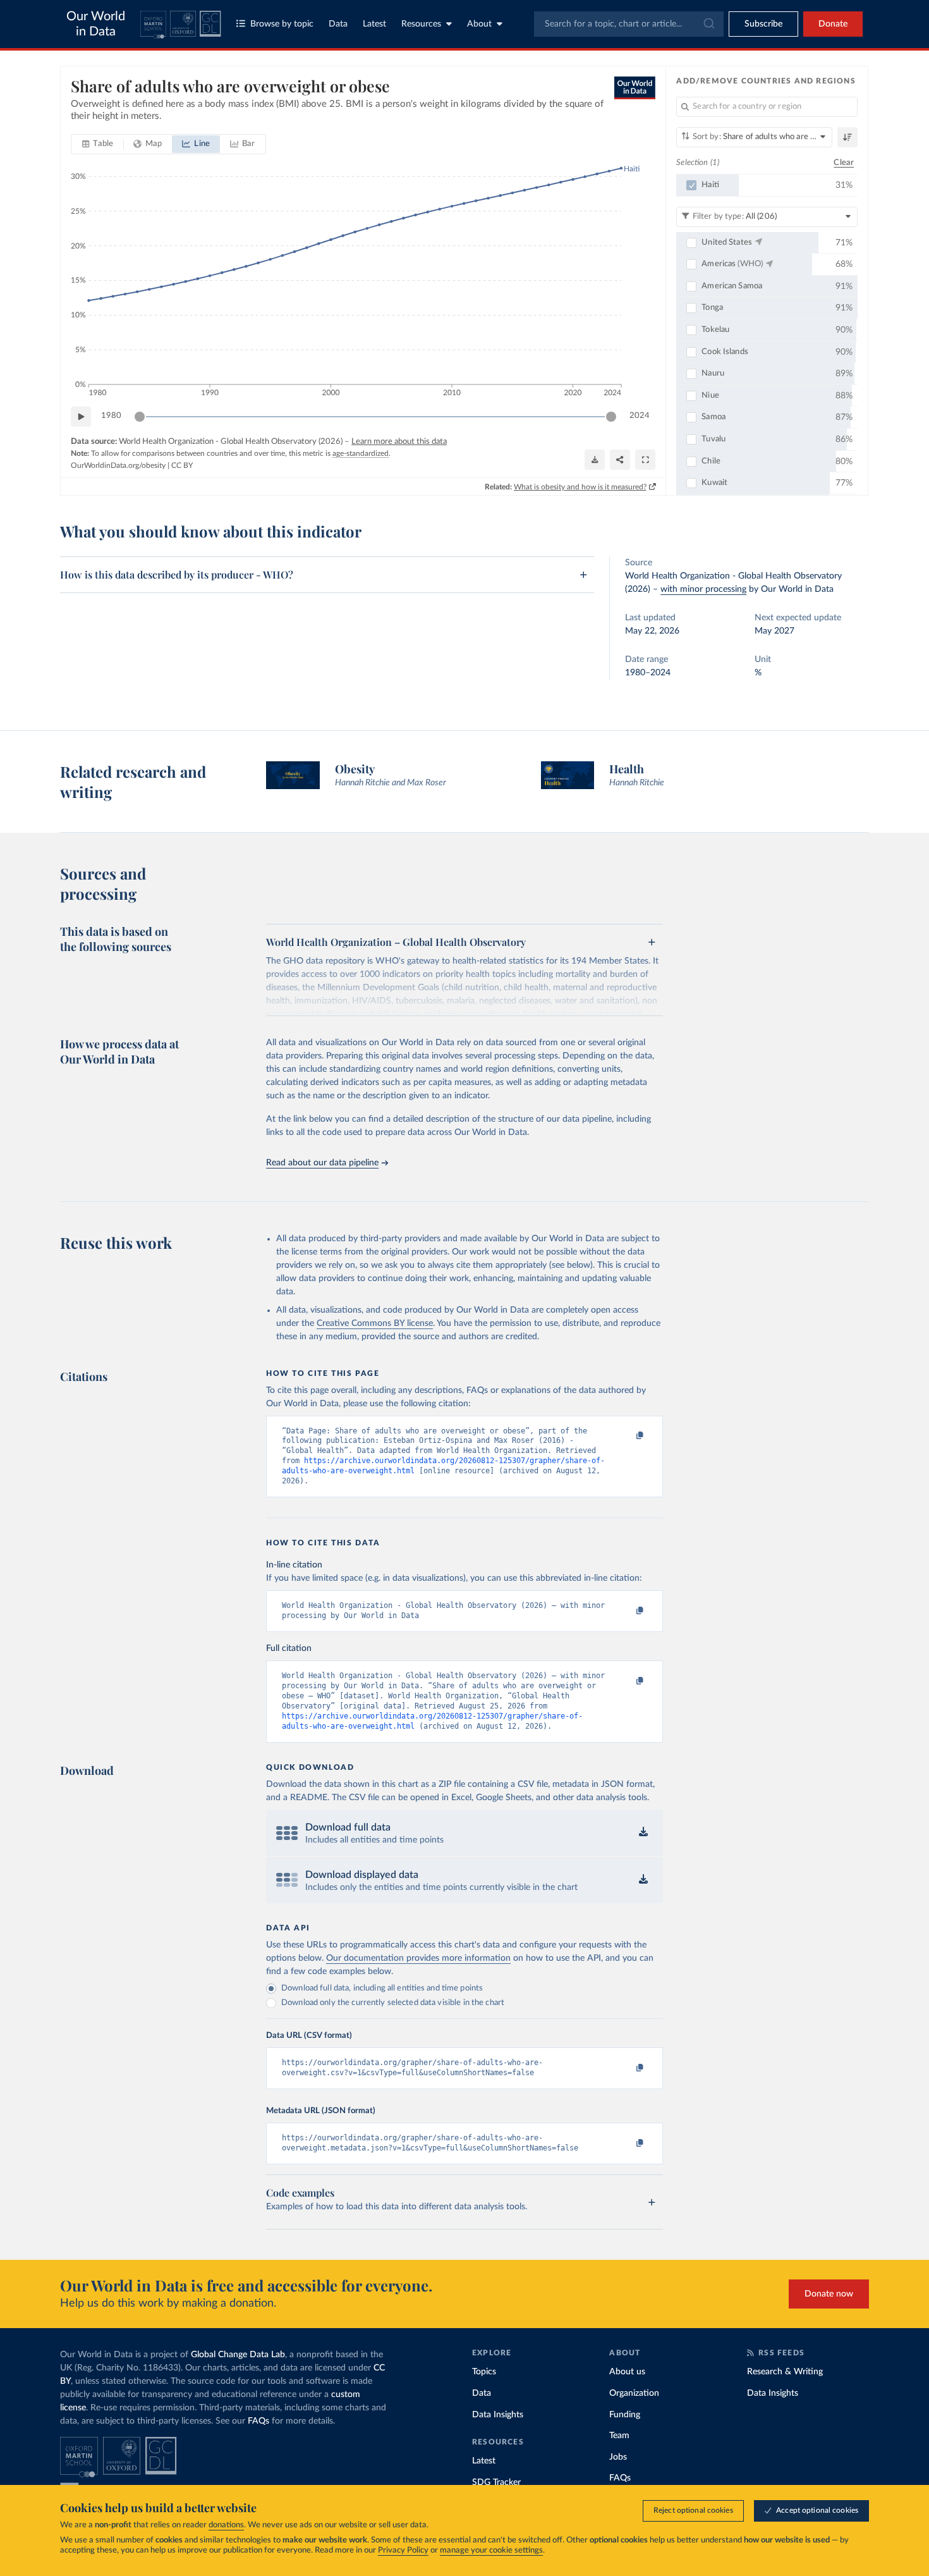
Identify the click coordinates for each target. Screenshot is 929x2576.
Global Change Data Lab (238, 2355)
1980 (111, 416)
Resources (421, 24)
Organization (634, 2393)
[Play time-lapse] (81, 417)
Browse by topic (282, 24)
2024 (640, 416)
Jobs (618, 2457)
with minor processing (703, 589)
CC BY (182, 465)
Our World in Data (96, 24)
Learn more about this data (399, 442)
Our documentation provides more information (418, 1958)
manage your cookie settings (491, 2550)
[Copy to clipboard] (627, 1437)
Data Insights (498, 2415)
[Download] (595, 460)
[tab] (98, 144)
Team (619, 2436)
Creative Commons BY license (375, 1323)
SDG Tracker (496, 2482)
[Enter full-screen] (645, 460)
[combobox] (629, 24)
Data (338, 24)
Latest (374, 24)
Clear (844, 163)
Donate (833, 24)
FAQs (258, 2421)
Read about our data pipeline (322, 1163)
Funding (625, 2415)
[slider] (140, 417)
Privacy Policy (403, 2550)
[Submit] (708, 24)
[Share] (620, 460)
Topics (484, 2372)
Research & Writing (785, 2372)
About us (627, 2372)
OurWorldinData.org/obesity (118, 465)
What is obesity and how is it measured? (580, 487)
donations (226, 2525)
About (479, 24)
